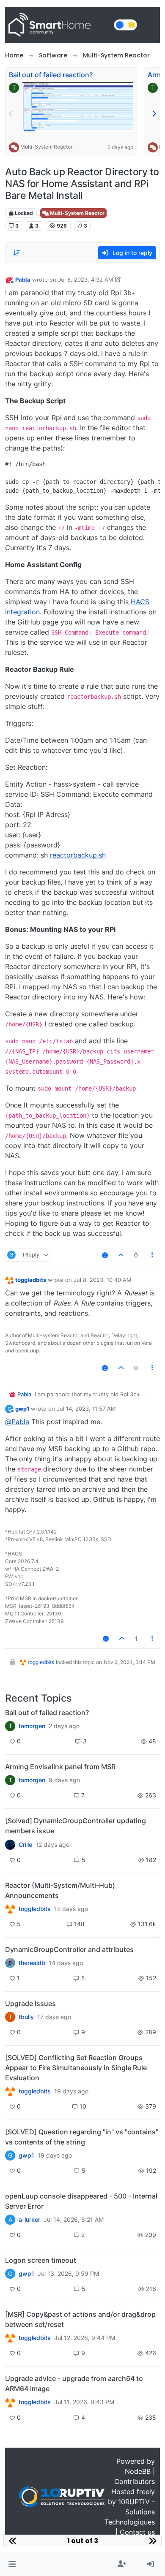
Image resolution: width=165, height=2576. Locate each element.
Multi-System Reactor (46, 147)
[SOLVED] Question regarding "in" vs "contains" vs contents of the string (82, 2137)
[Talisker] (10, 2402)
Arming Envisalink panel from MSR (60, 1767)
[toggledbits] (10, 1909)
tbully (26, 2017)
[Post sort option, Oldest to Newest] (16, 253)
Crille (25, 1845)
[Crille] (10, 1844)
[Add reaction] (105, 1255)
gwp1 (22, 1409)
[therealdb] (10, 1963)
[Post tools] (153, 1255)
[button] (12, 2564)
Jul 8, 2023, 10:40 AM (103, 1280)
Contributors (135, 2481)
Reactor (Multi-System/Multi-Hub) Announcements (60, 1890)
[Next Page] (154, 114)
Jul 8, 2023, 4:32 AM (86, 280)
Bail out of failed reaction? (51, 75)
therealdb (32, 1963)
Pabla (23, 280)
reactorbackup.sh (78, 855)
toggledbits (31, 1280)
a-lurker (29, 2220)
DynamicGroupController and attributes (69, 1949)
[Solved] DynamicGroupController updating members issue (76, 1826)
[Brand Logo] (58, 25)
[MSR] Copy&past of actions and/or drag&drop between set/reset (80, 2319)
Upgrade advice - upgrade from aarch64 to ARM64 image (74, 2383)
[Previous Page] (11, 114)
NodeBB (138, 2471)
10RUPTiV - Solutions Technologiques (130, 2512)
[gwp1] (10, 2091)
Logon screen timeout (41, 2260)
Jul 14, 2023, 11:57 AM (86, 1409)
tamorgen (32, 1726)
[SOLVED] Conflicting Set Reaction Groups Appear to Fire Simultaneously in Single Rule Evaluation (76, 2068)
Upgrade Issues (30, 2003)
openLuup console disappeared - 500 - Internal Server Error (81, 2201)
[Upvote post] (121, 1255)
